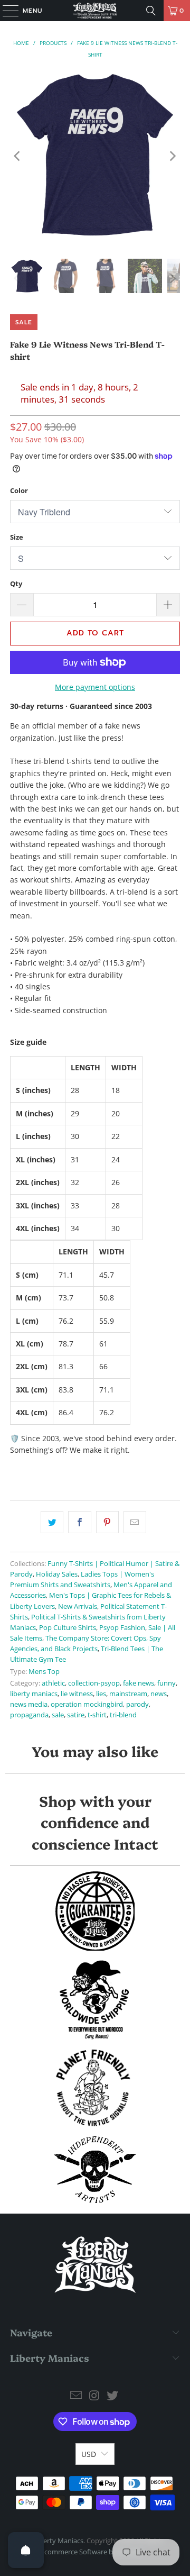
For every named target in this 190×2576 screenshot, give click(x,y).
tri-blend (123, 1715)
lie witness (77, 1694)
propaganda (29, 1715)
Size (17, 537)
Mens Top (44, 1672)
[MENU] (5, 11)
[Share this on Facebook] (79, 1522)
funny (167, 1683)
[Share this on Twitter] (52, 1522)
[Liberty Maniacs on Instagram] (94, 2396)
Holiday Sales (57, 1574)
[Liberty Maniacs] (95, 11)
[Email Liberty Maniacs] (76, 2396)
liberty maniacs (34, 1694)
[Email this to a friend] (135, 1522)
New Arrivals (78, 1606)
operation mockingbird (87, 1704)
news (159, 1694)
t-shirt (97, 1715)
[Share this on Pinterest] (107, 1522)
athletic (53, 1683)
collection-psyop (94, 1683)
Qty (16, 584)
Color (19, 490)
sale (58, 1715)
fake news (139, 1683)
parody (137, 1704)
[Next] (172, 156)
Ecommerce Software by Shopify (91, 2552)
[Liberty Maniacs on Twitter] (113, 2396)
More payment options (95, 687)
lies (101, 1694)
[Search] (151, 11)
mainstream (128, 1694)
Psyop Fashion (122, 1628)
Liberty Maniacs (59, 2541)
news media (29, 1704)
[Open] (26, 2550)
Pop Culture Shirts (68, 1628)
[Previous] (18, 156)
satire (76, 1715)
